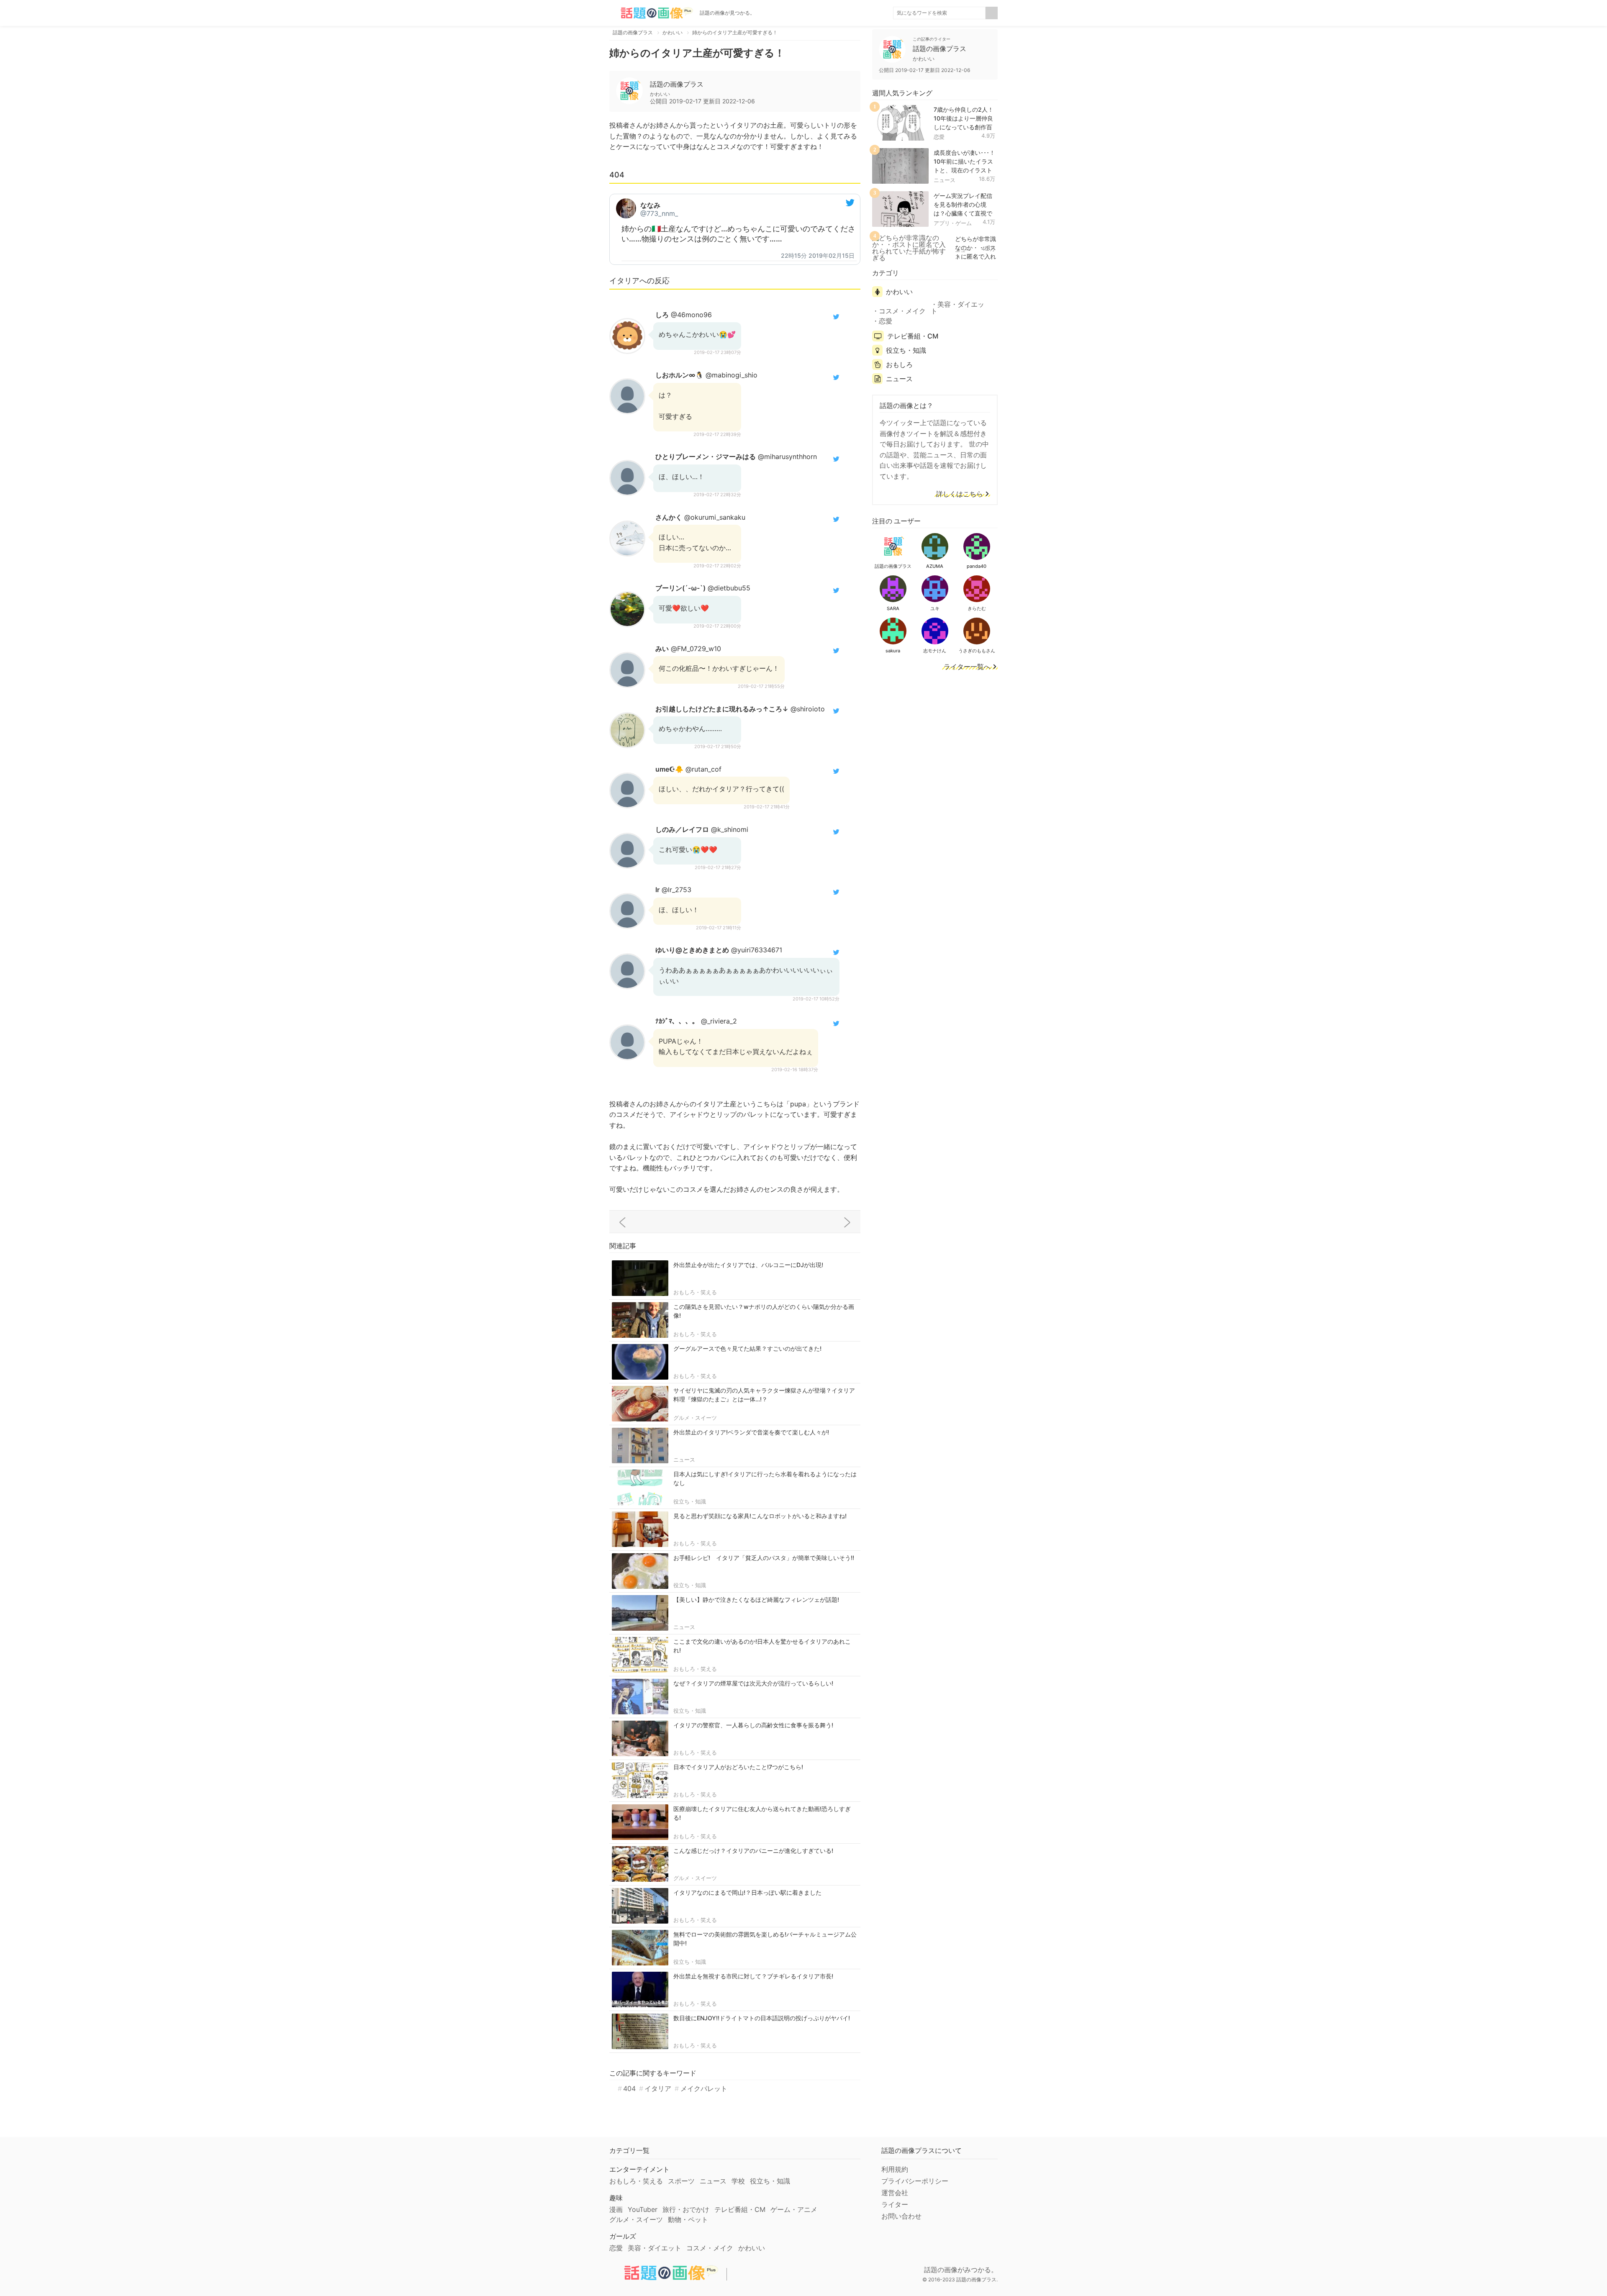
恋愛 (939, 137)
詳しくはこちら (960, 494)
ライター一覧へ (967, 667)
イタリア (658, 2088)
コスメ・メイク (902, 311)
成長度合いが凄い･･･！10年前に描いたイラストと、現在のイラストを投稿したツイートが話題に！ (964, 170)
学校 (738, 2181)
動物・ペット (688, 2219)
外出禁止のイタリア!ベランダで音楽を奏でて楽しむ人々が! (751, 1432)
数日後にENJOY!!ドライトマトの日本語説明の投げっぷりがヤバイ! (762, 2018)
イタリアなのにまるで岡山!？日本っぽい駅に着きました (747, 1892)
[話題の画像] (651, 13)
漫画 (616, 2209)
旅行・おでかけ (686, 2209)
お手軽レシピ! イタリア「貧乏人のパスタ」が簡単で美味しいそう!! (764, 1558)
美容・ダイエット (958, 308)
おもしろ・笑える (695, 1292)
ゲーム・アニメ (794, 2209)
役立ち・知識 (690, 1501)
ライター (895, 2204)
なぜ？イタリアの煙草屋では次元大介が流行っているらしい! (753, 1683)
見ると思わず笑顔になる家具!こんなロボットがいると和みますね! (760, 1516)
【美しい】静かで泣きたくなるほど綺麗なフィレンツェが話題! (756, 1600)
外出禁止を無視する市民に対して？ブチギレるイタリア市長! (753, 1976)
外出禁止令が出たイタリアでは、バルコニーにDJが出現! (748, 1265)
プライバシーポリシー (915, 2181)
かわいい (899, 292)
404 (629, 2088)
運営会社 (895, 2193)
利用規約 (895, 2169)
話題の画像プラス (677, 84)
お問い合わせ (901, 2216)
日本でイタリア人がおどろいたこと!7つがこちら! (738, 1767)
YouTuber (643, 2209)
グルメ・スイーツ (695, 1418)
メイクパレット (704, 2088)
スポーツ (681, 2181)
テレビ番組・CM (913, 336)
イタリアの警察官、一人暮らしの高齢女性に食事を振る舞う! (753, 1725)
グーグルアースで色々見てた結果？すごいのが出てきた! (747, 1348)
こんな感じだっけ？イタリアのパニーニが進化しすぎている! (753, 1851)
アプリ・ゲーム (953, 223)
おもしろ (899, 364)
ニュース (684, 1460)
